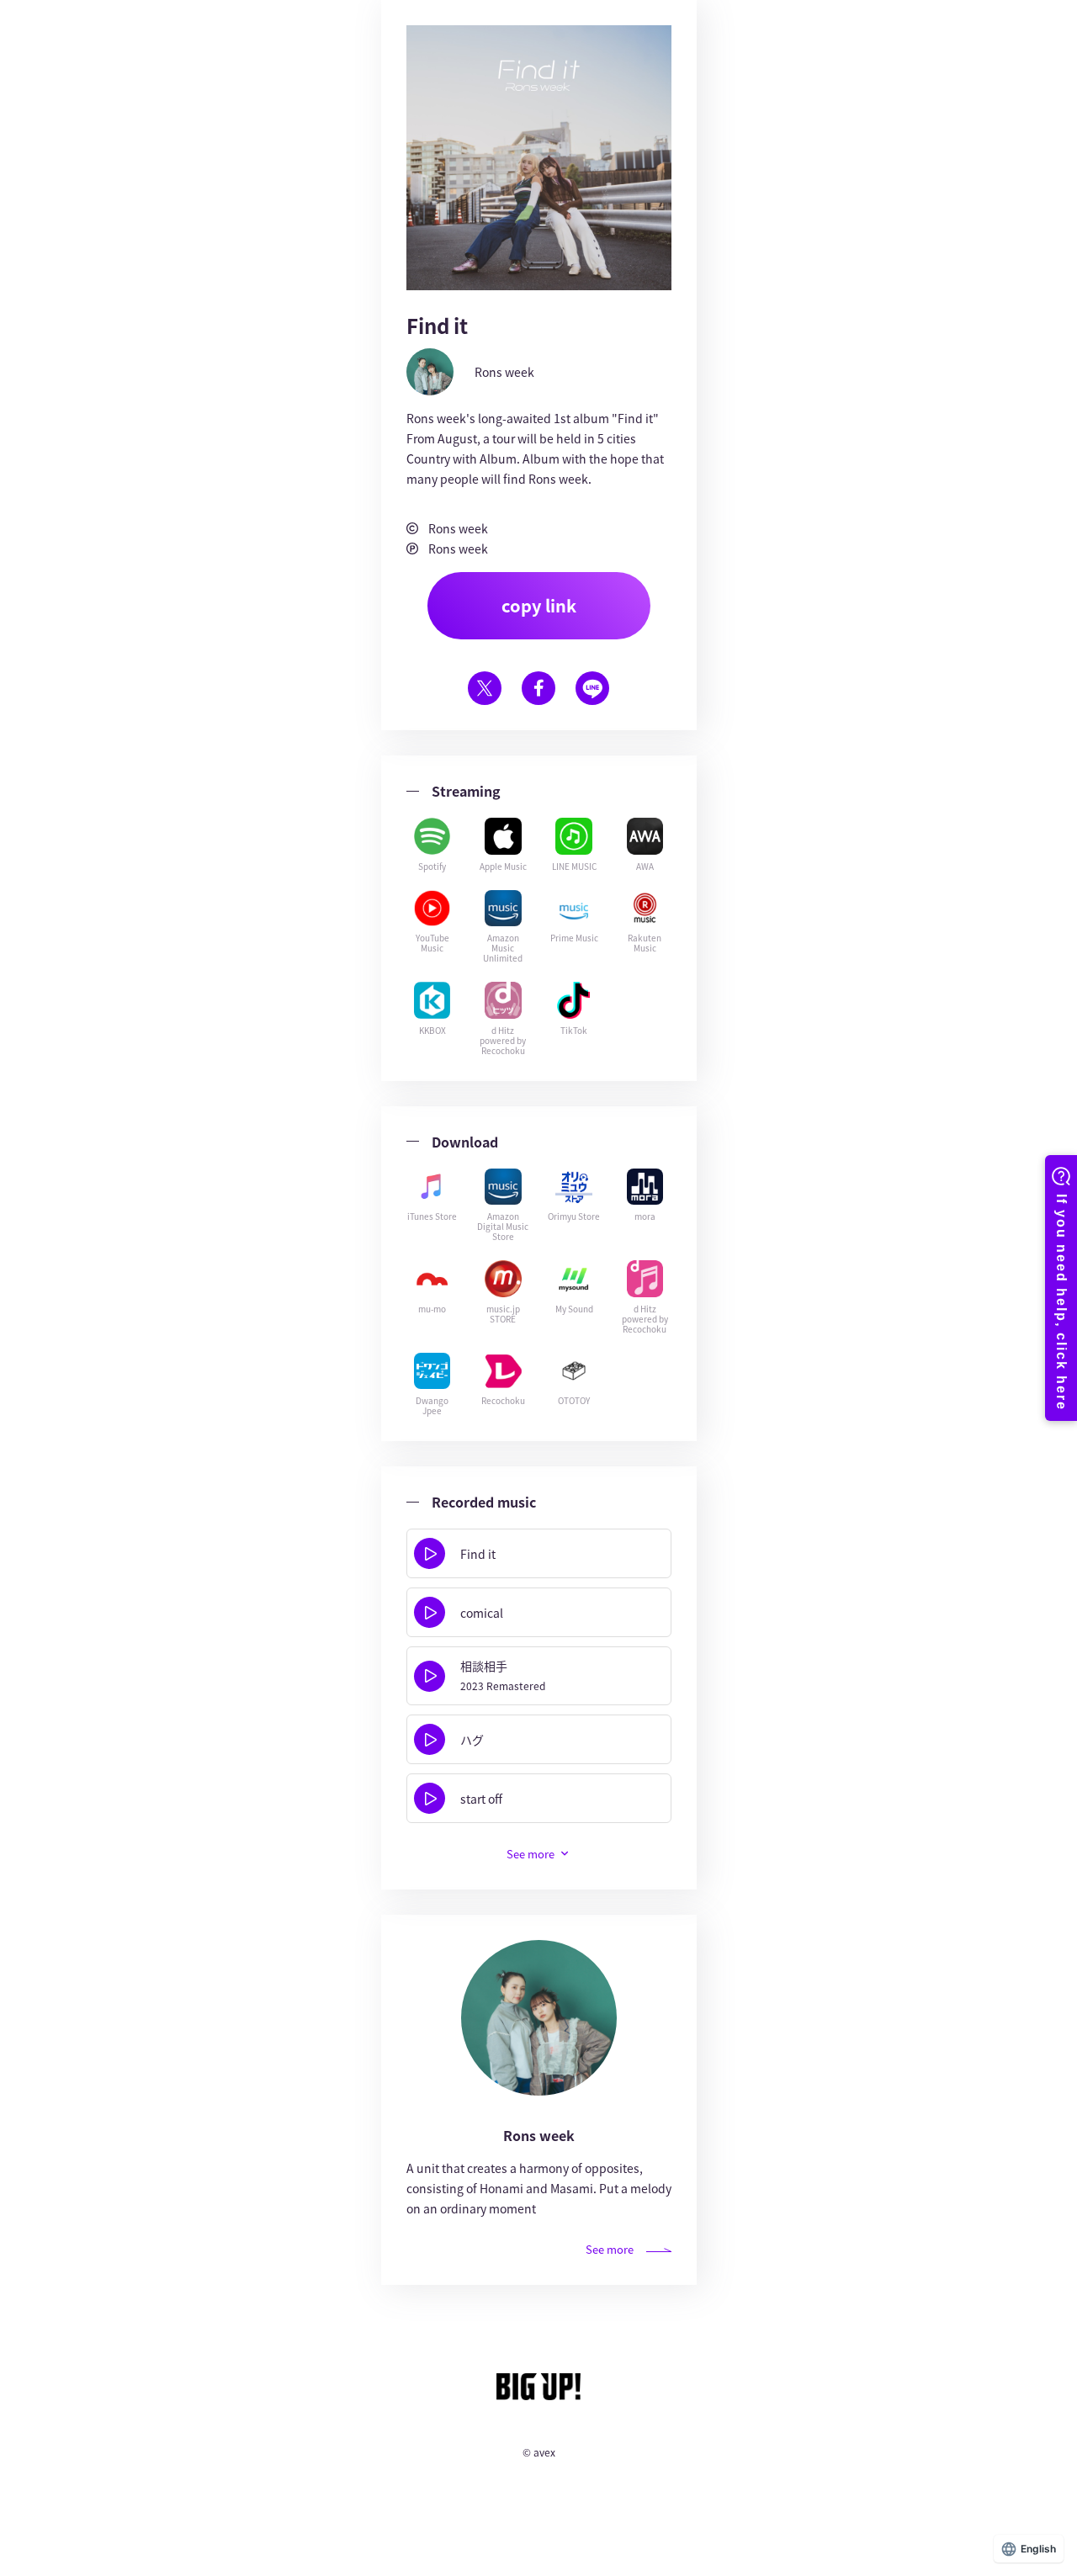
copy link (539, 605)
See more (610, 2249)
